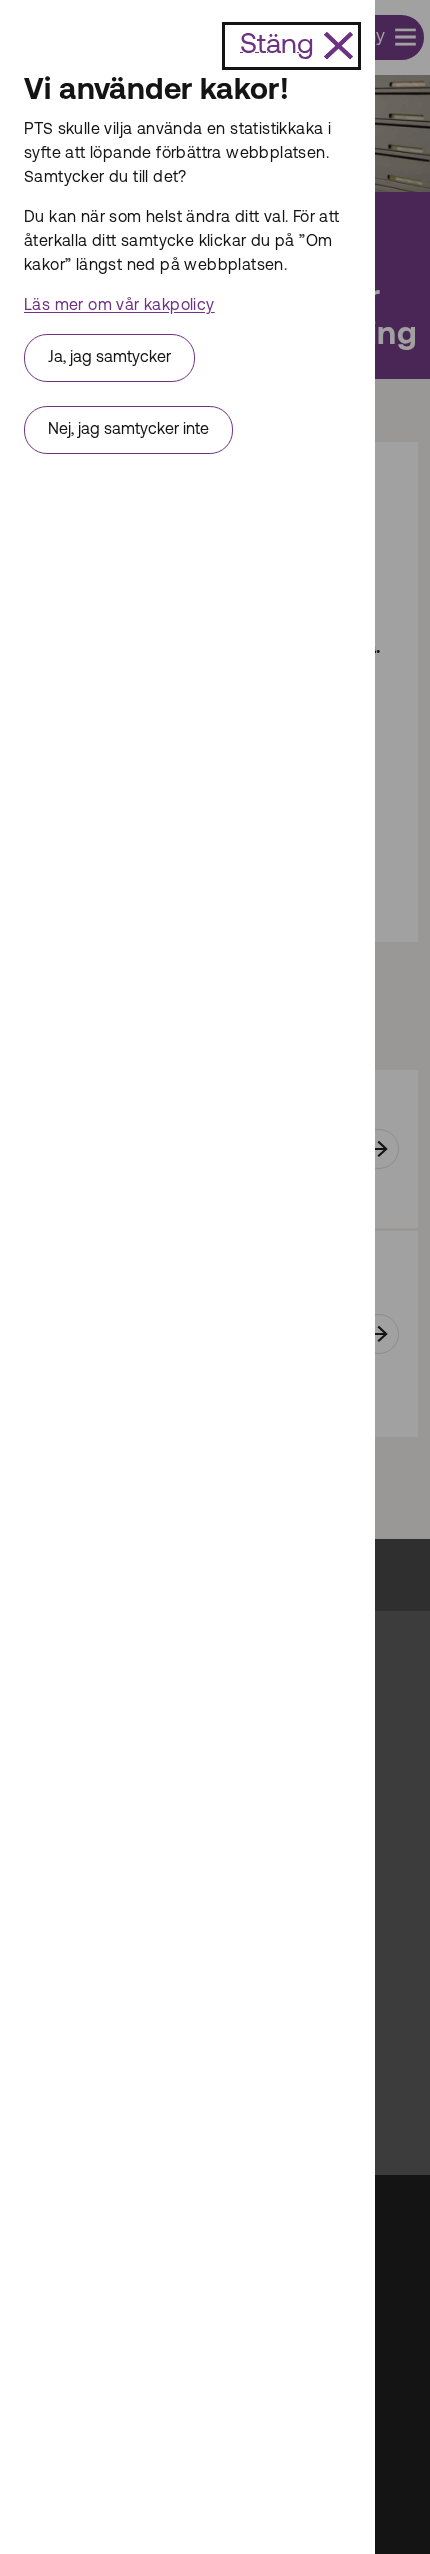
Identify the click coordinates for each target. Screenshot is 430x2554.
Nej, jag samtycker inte (128, 430)
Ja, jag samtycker (109, 358)
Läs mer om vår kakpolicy (119, 306)
